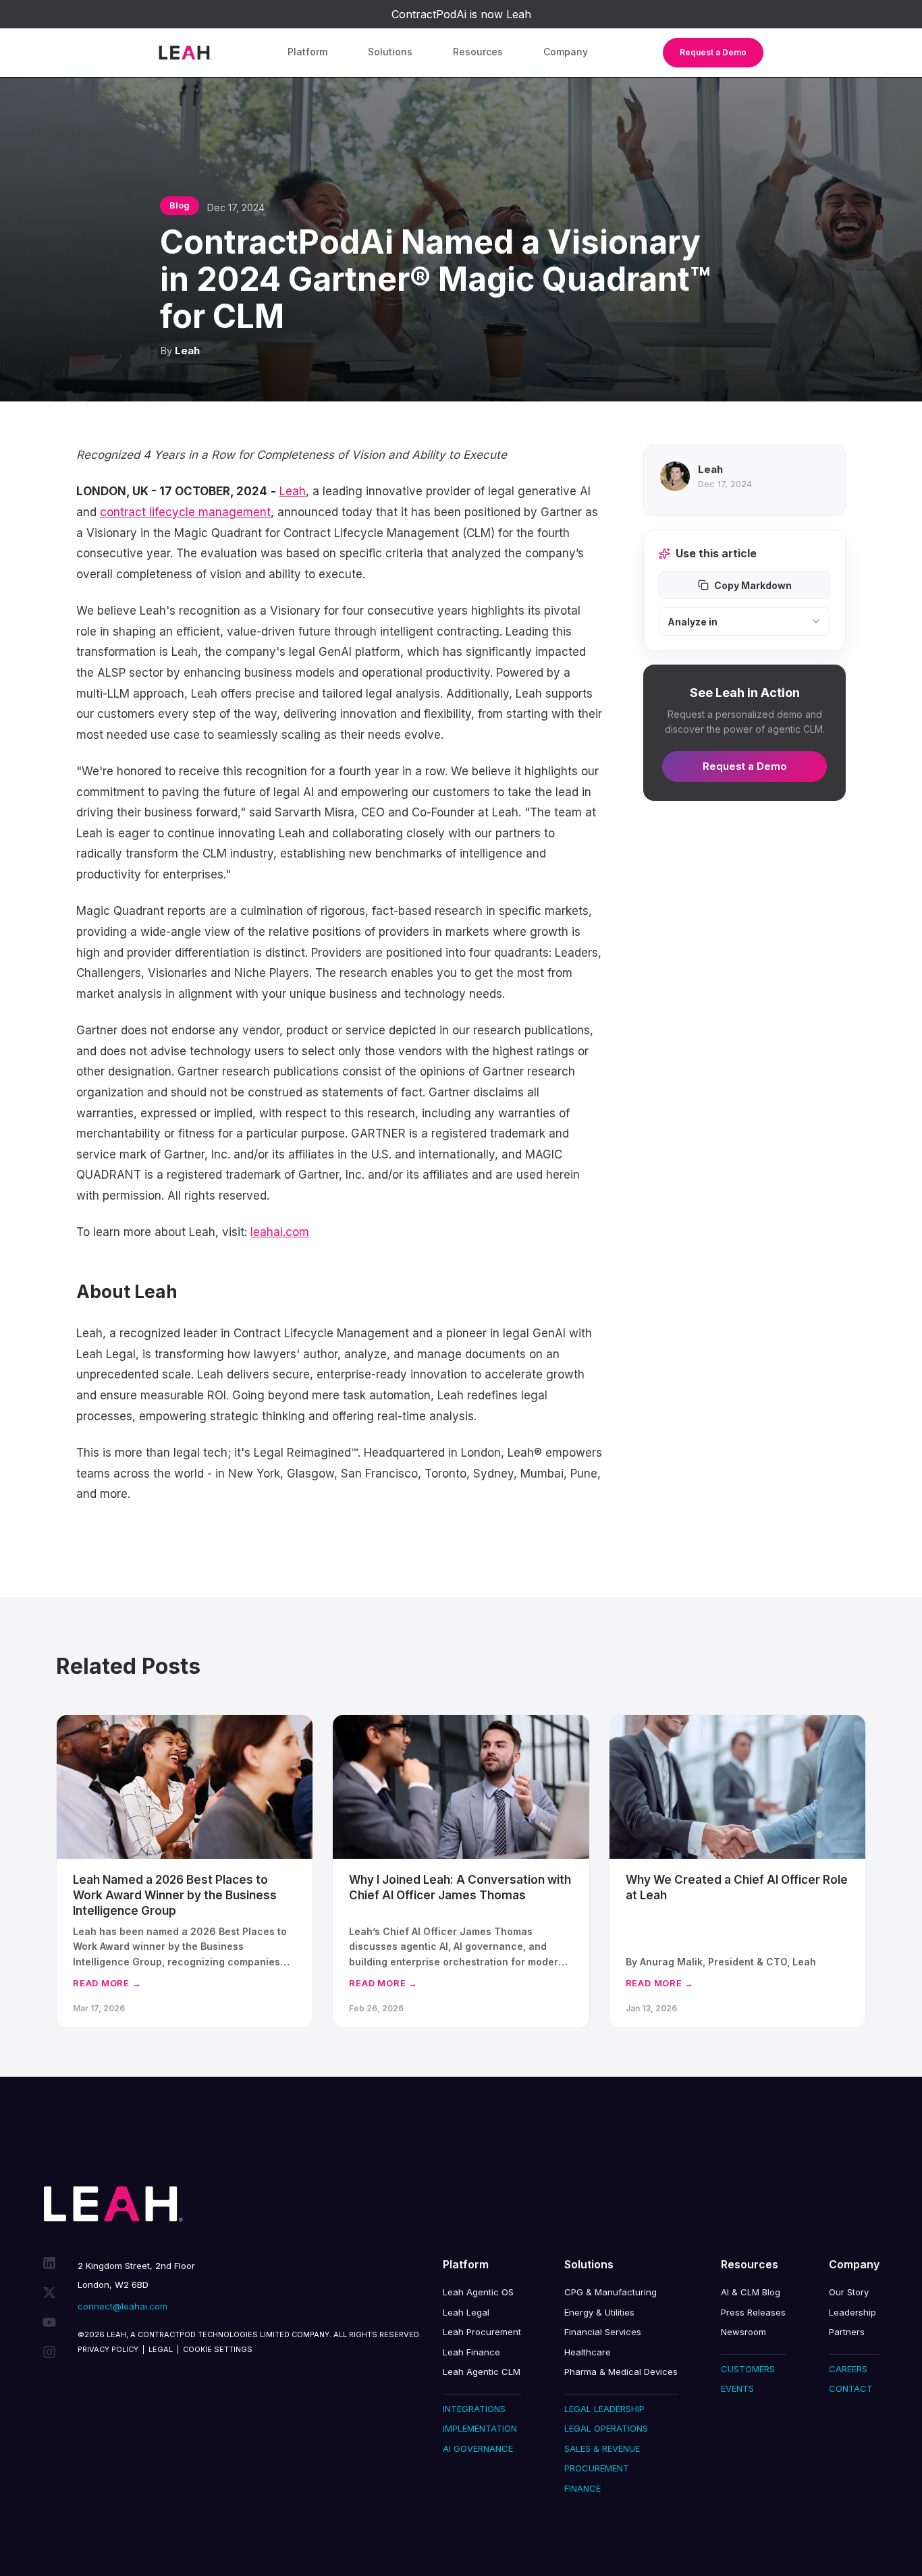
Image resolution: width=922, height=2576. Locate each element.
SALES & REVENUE (602, 2448)
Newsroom (743, 2332)
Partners (847, 2332)
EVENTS (737, 2388)
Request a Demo (713, 52)
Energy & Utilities (599, 2312)
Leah (187, 351)
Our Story (849, 2292)
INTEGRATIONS (474, 2409)
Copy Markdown (753, 585)
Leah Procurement (482, 2332)
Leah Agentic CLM (482, 2372)
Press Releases (753, 2312)
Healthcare (588, 2352)
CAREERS (848, 2369)
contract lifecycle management (185, 512)
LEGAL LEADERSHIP (604, 2409)
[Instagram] (49, 2352)
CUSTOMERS (748, 2369)
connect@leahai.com (123, 2306)
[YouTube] (49, 2322)
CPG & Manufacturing (611, 2292)
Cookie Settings (218, 2349)
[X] (49, 2293)
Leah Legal (466, 2312)
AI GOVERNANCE (478, 2448)
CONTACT (851, 2388)
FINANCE (582, 2488)
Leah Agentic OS (478, 2292)
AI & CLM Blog (751, 2292)
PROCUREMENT (597, 2468)
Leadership (852, 2312)
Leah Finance (471, 2352)
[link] (461, 14)
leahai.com (280, 1232)
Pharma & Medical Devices (621, 2372)
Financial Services (603, 2332)
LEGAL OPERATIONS (606, 2428)
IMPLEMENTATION (480, 2428)
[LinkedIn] (49, 2263)
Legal (161, 2349)
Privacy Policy (108, 2349)
